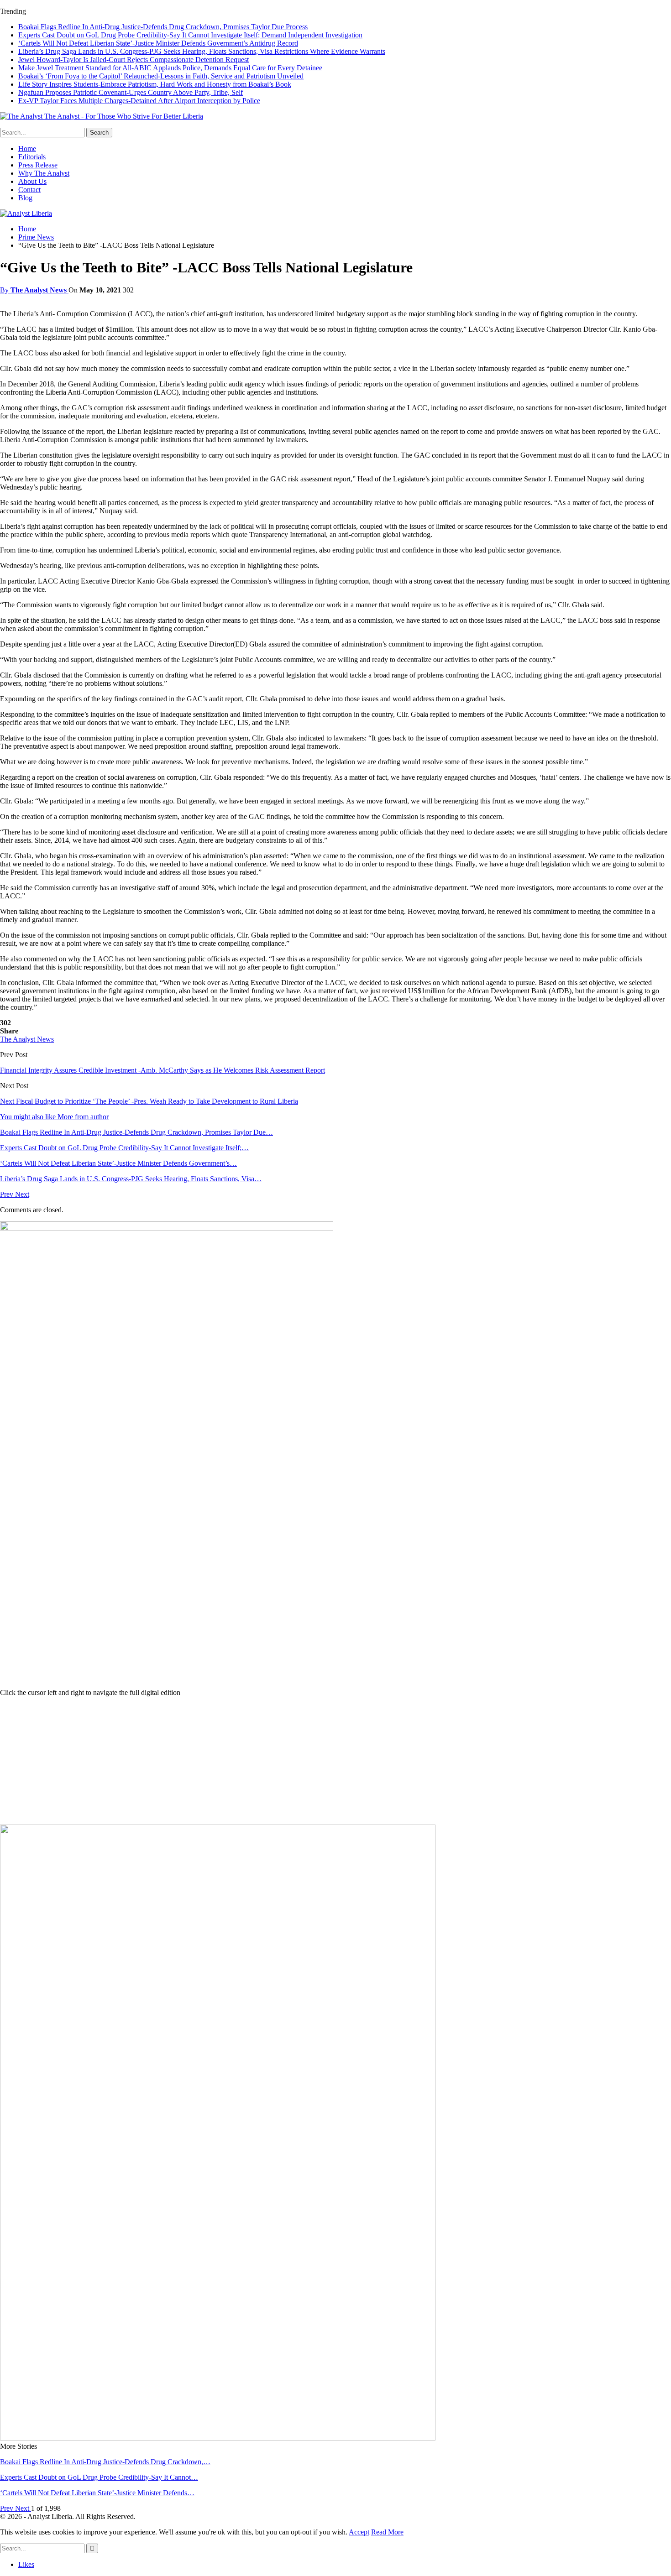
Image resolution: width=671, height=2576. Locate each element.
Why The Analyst (44, 173)
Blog (25, 198)
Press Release (38, 165)
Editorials (32, 157)
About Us (32, 181)
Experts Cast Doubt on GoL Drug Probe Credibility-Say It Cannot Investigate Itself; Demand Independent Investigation (190, 35)
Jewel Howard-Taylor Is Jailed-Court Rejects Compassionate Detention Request (134, 60)
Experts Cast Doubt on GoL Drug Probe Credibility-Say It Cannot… (99, 2477)
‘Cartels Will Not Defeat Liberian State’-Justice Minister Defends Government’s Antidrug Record (158, 43)
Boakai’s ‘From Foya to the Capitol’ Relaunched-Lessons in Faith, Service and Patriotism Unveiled (161, 76)
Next (22, 1194)
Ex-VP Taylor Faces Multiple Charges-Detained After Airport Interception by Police (139, 101)
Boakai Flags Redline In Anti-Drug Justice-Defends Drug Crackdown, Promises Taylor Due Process (163, 27)
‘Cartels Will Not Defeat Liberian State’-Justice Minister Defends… (97, 2493)
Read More (387, 2532)
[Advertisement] (335, 1761)
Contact (29, 190)
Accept (359, 2532)
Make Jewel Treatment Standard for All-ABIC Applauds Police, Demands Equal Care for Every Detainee (170, 68)
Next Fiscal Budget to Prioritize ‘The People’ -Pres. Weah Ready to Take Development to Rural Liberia (149, 1101)
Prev (8, 1194)
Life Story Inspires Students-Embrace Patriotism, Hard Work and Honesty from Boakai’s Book (155, 84)
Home (27, 149)
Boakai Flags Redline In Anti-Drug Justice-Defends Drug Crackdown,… (105, 2462)
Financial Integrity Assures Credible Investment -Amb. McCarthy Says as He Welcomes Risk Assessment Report (163, 1070)
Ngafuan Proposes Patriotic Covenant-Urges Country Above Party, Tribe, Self (131, 92)
